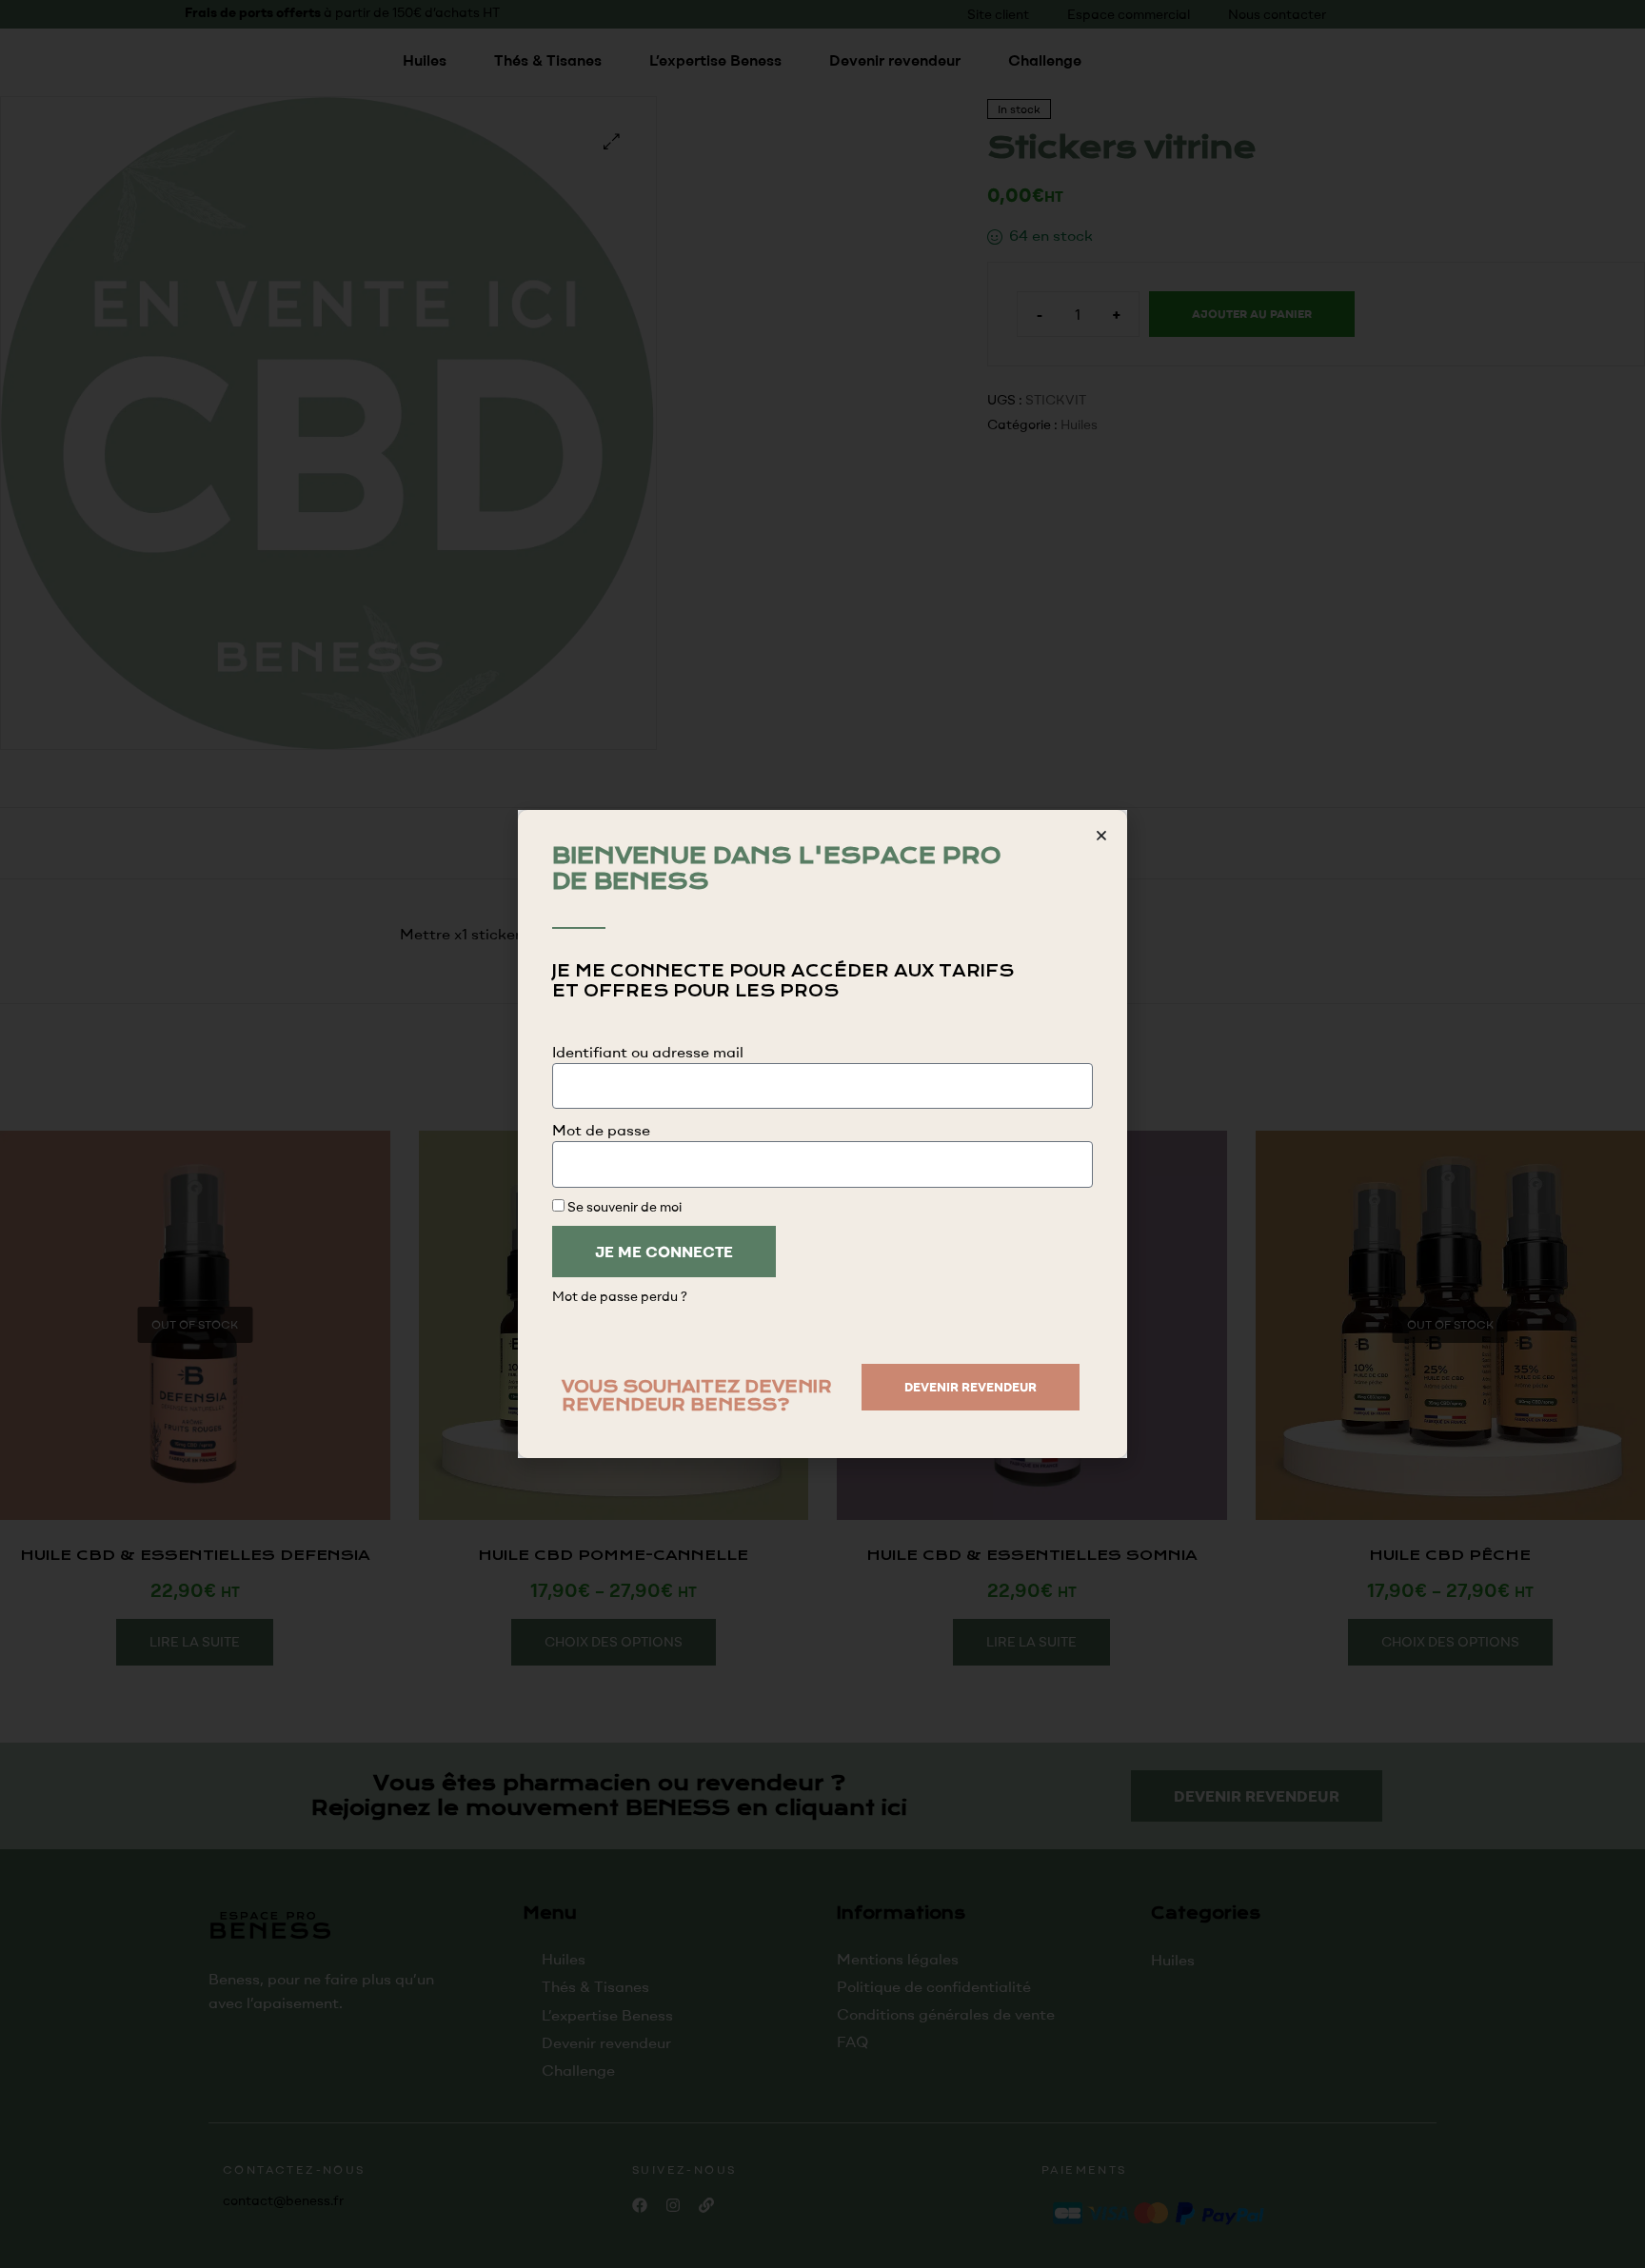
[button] (1101, 836)
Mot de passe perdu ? (620, 1296)
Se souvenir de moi (623, 1206)
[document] (822, 1134)
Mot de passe (601, 1130)
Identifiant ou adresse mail (648, 1052)
